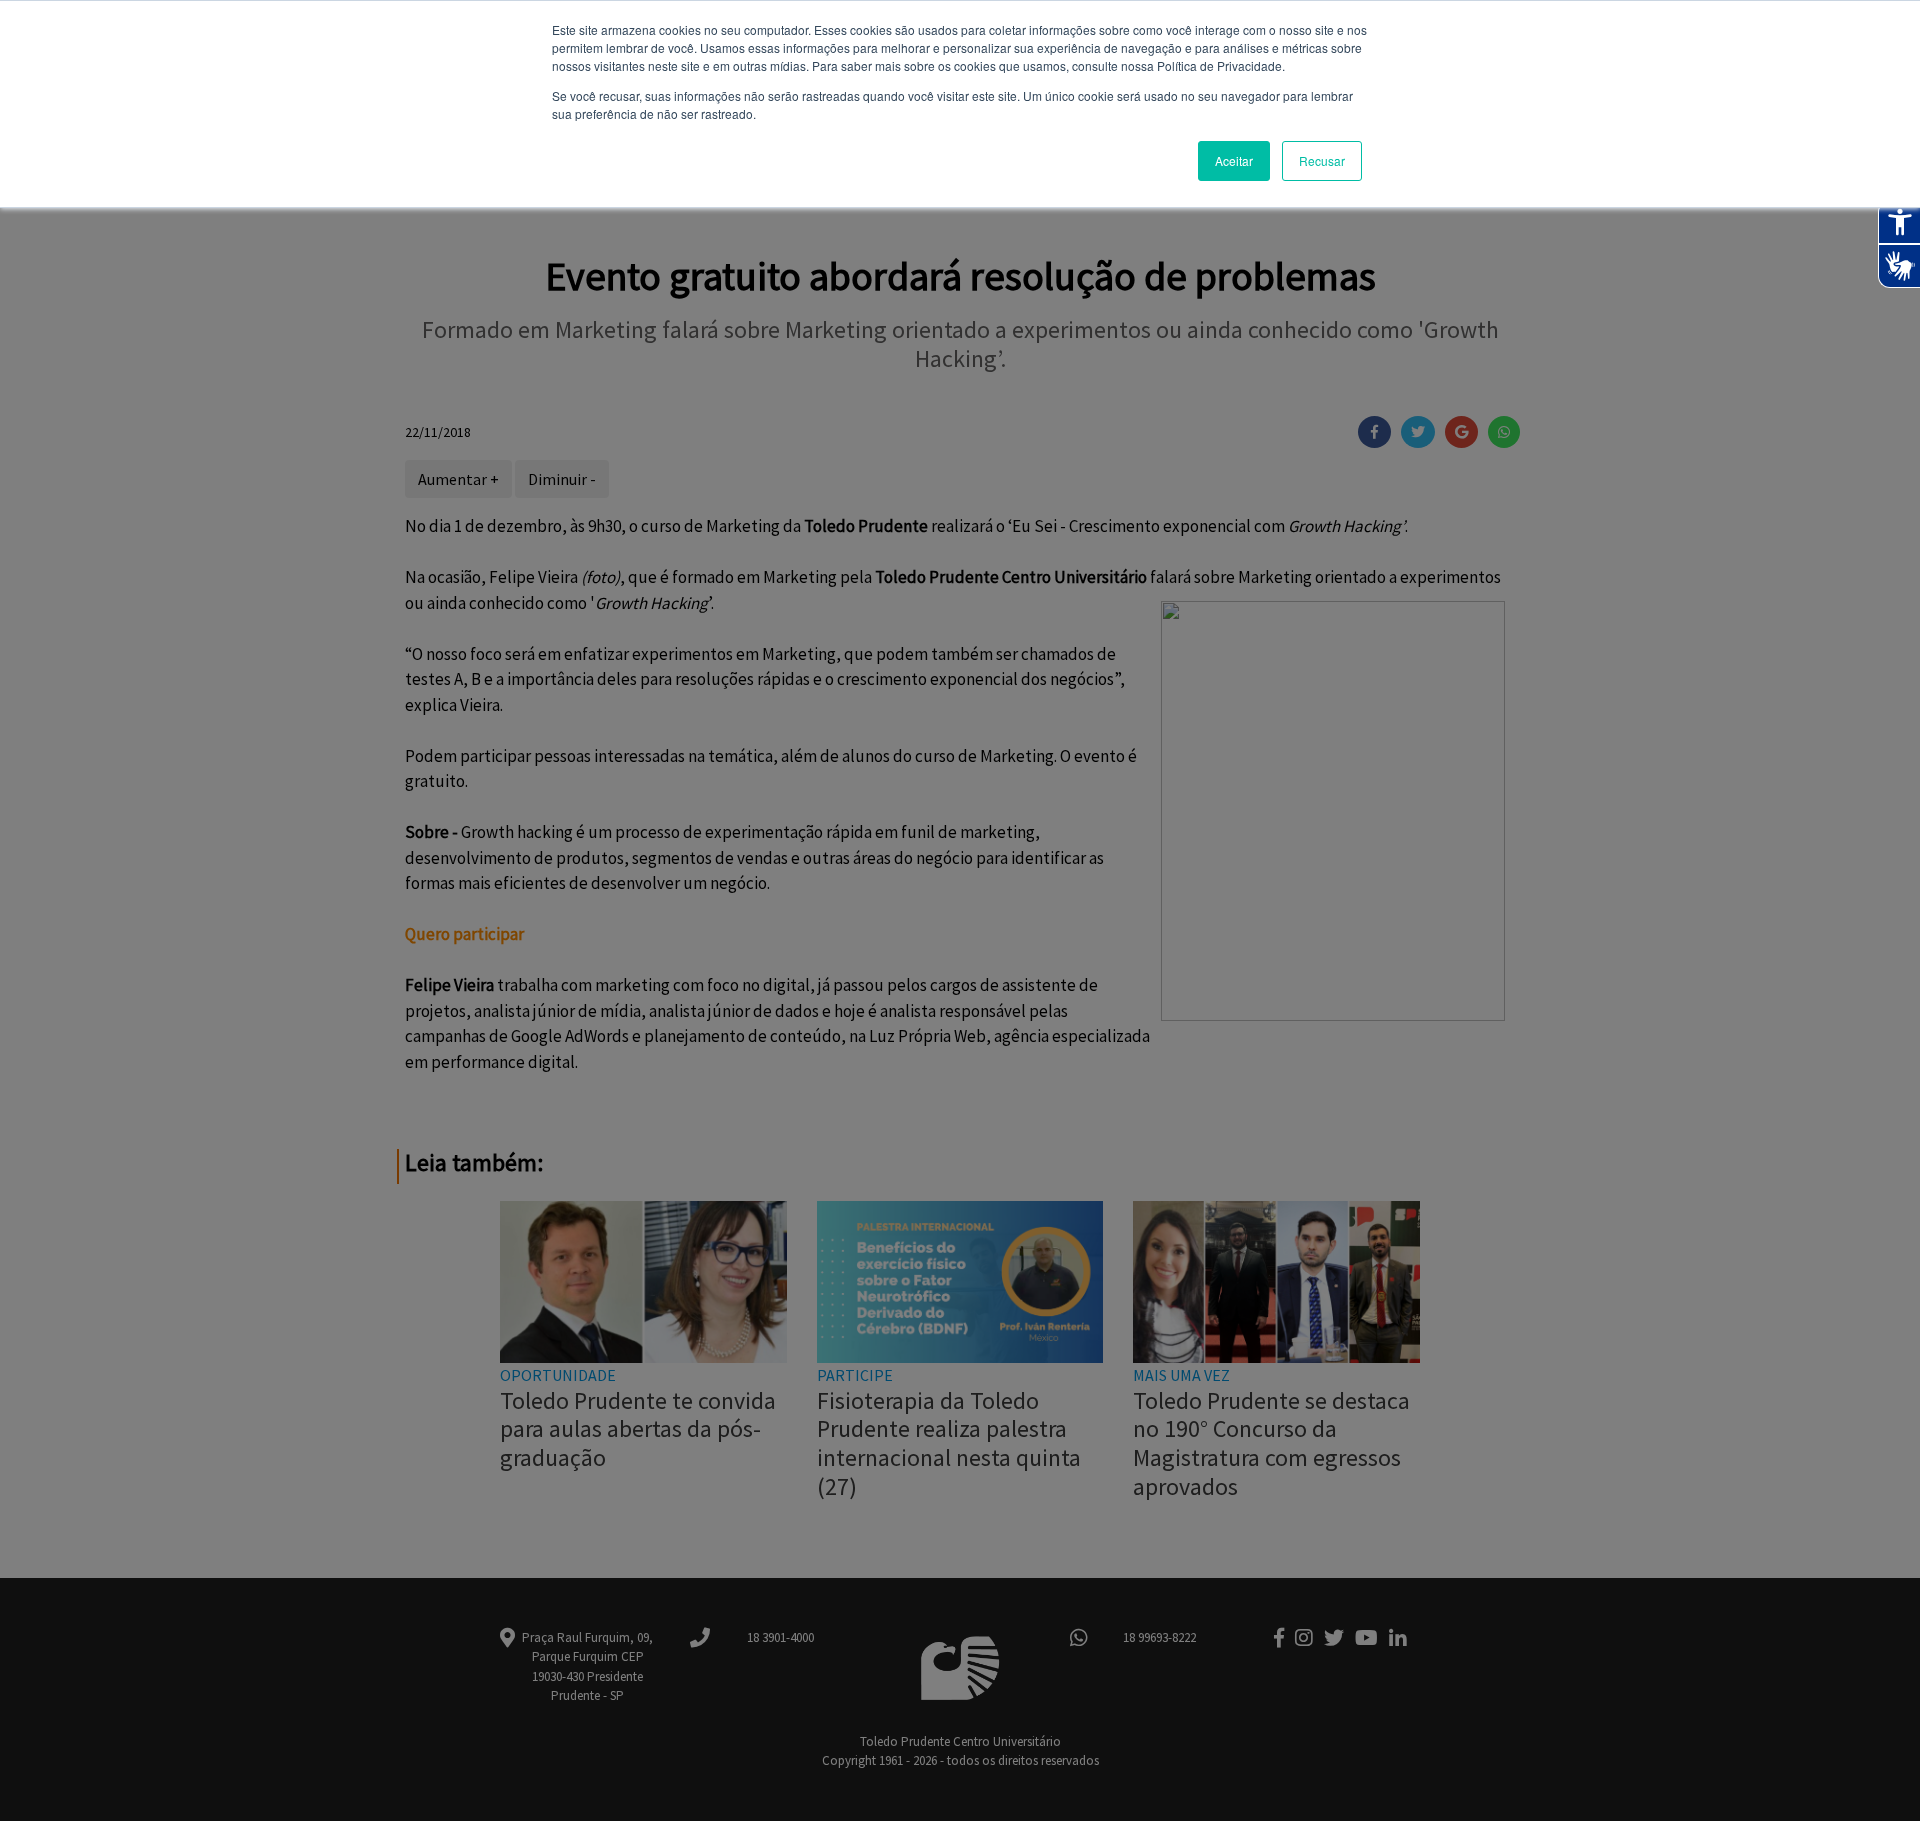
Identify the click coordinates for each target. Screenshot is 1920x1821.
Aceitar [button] (1234, 160)
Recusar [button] (1322, 160)
